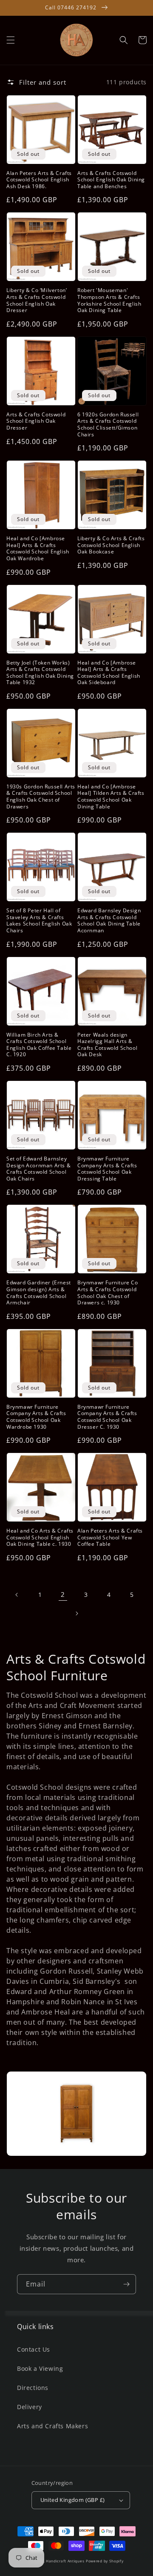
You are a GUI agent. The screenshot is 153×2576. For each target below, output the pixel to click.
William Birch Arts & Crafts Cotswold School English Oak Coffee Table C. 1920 (39, 1045)
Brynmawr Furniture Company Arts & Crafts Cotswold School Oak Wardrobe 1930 (36, 1417)
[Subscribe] (126, 2284)
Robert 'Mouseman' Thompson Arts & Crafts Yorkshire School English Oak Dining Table (109, 300)
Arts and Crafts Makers (52, 2426)
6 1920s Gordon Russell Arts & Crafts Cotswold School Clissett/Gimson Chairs (108, 424)
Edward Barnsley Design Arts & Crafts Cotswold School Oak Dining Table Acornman (109, 920)
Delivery (30, 2407)
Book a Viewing (40, 2368)
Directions (33, 2388)
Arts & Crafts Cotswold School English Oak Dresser (36, 421)
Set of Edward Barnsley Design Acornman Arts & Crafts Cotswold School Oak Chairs (38, 1169)
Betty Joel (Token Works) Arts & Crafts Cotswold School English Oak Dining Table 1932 (40, 673)
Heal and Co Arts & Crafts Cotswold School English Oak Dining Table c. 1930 (40, 1537)
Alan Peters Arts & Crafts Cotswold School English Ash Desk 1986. (39, 180)
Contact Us (34, 2349)
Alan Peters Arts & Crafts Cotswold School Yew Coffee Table (110, 1537)
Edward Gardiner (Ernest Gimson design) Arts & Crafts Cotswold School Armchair (39, 1292)
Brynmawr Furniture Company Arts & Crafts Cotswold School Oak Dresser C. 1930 (107, 1417)
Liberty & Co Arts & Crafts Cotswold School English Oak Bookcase (111, 545)
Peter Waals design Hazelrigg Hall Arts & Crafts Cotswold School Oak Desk (107, 1045)
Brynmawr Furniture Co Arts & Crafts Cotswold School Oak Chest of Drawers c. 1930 (108, 1292)
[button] (11, 40)
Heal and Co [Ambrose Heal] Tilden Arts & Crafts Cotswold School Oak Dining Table (111, 797)
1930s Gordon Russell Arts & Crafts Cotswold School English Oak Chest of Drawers (41, 797)
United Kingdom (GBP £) (73, 2500)
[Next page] (76, 1613)
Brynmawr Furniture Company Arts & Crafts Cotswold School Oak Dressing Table (107, 1169)
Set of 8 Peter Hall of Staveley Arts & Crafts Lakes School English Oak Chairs (39, 920)
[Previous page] (17, 1595)
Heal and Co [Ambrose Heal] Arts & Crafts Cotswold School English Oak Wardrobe (38, 548)
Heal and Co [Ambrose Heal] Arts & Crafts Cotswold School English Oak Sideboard (109, 673)
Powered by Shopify (105, 2561)
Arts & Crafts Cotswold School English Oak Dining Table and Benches (111, 180)
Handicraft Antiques (65, 2561)
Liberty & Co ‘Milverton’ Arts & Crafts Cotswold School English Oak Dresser (37, 300)
